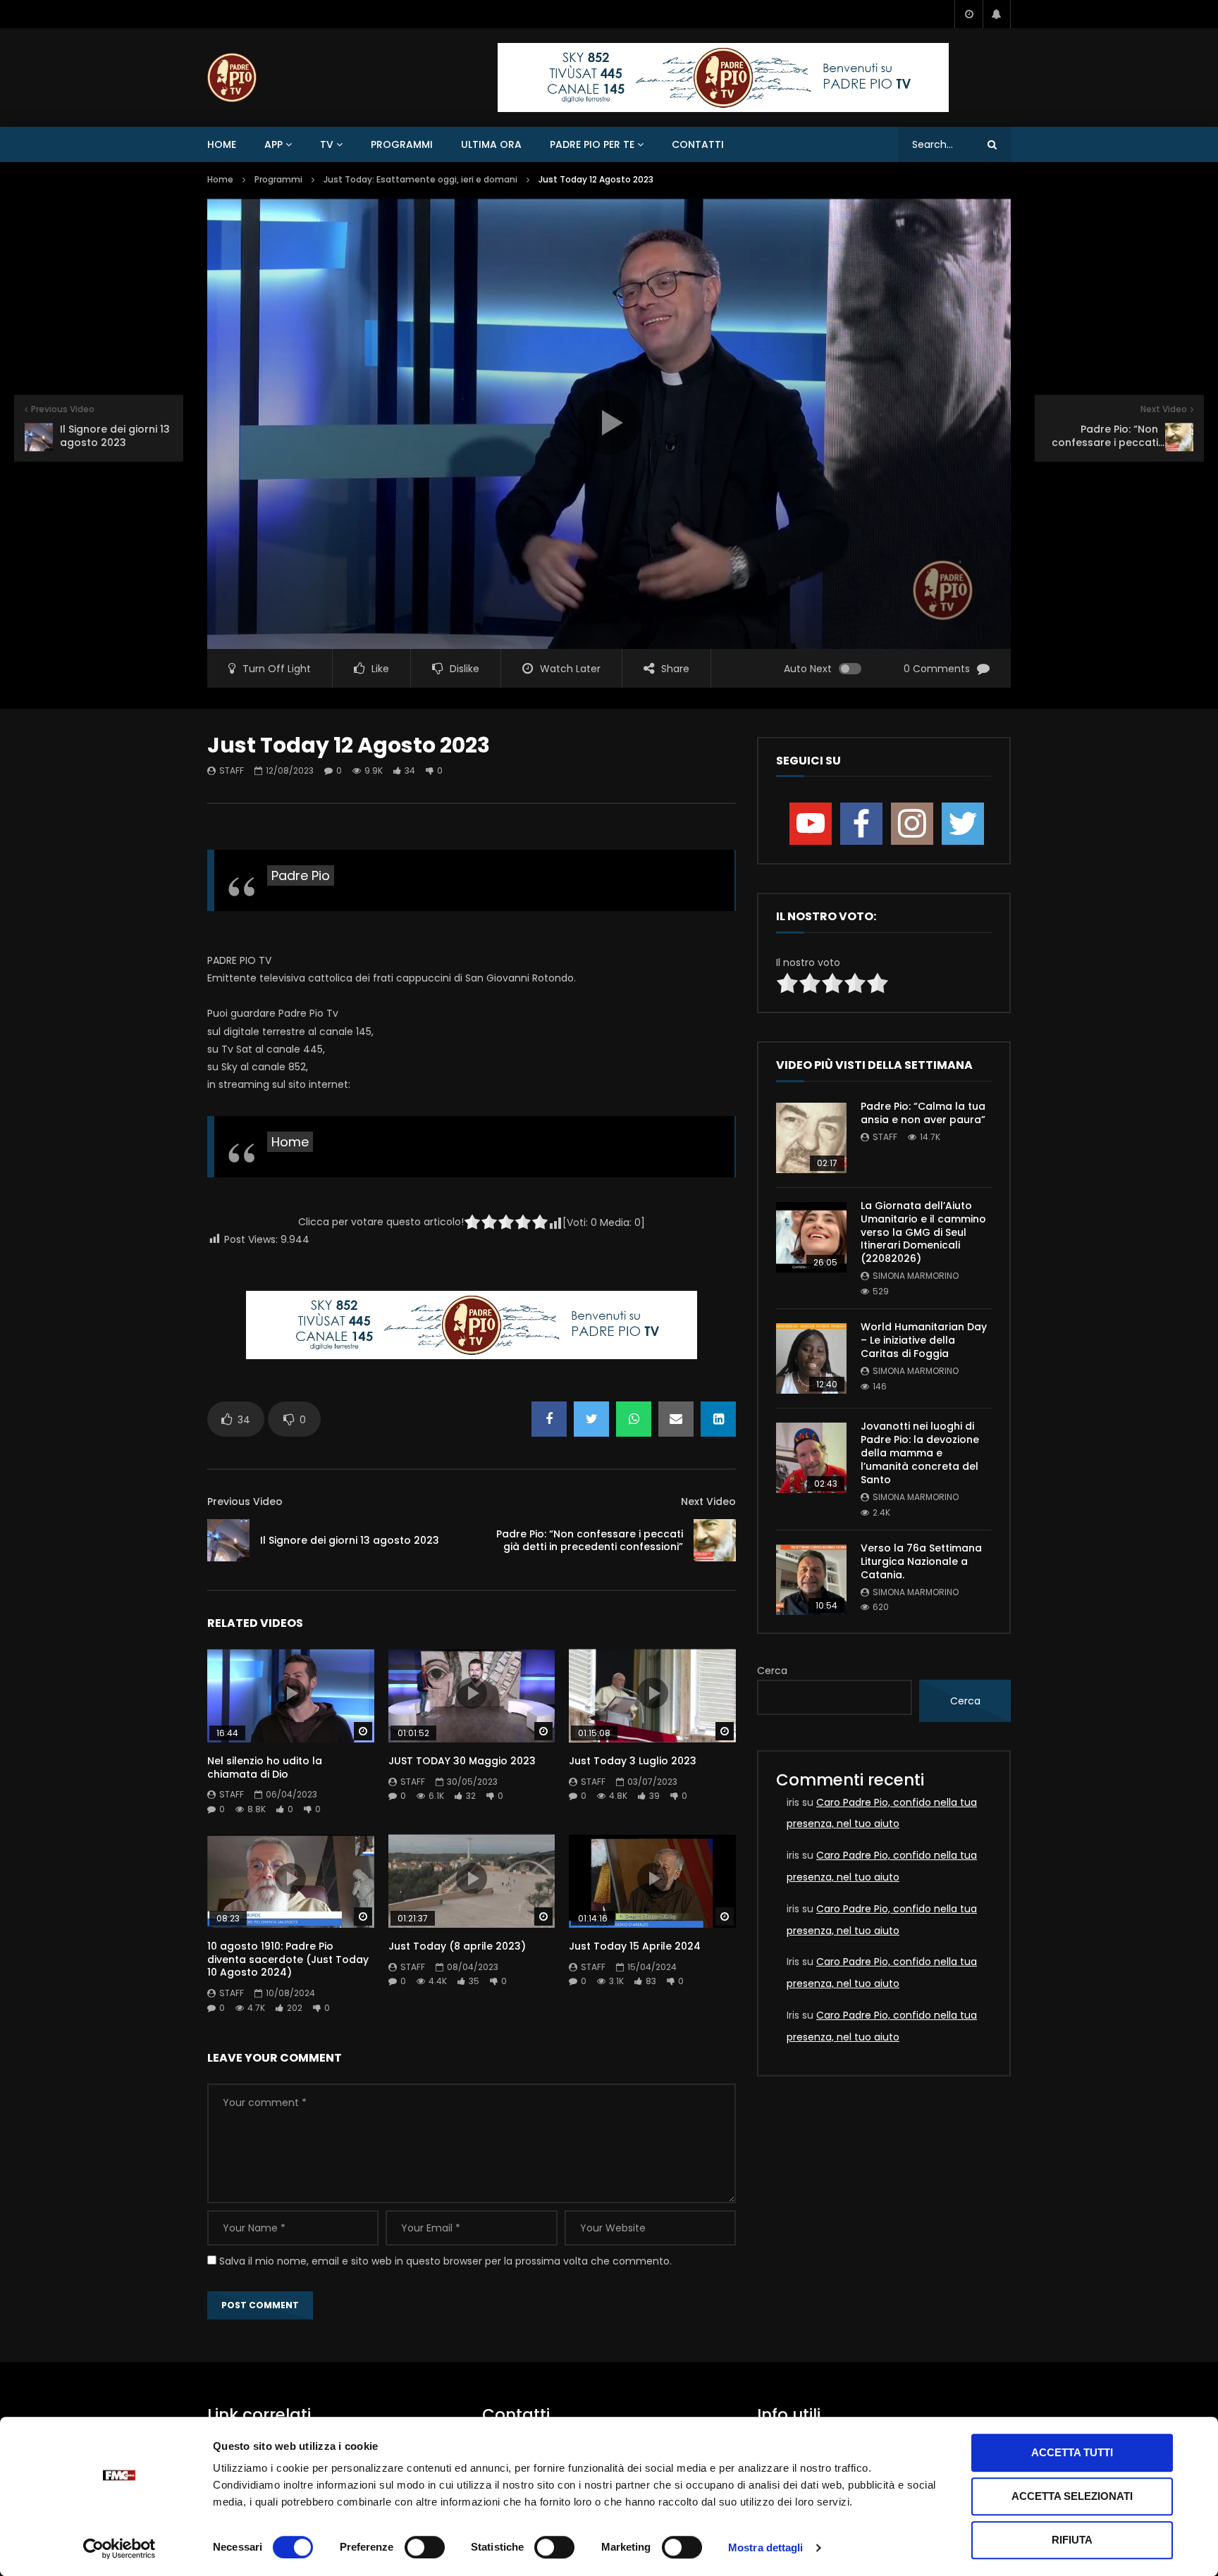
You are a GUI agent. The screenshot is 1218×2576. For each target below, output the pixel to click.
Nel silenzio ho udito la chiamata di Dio (265, 1767)
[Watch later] (968, 14)
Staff (232, 770)
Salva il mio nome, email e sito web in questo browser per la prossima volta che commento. (445, 2261)
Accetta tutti (1072, 2452)
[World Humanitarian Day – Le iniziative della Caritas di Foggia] (811, 1358)
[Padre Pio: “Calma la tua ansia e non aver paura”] (811, 1138)
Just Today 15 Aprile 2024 (635, 1946)
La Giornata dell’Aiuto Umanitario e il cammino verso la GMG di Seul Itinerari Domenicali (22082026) (923, 1232)
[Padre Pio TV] (232, 78)
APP (273, 144)
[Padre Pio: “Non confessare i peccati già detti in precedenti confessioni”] (715, 1540)
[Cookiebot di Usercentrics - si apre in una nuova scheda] (119, 2549)
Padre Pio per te (592, 144)
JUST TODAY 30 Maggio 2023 (462, 1761)
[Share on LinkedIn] (718, 1419)
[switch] (425, 2547)
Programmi (402, 144)
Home (222, 144)
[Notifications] (997, 14)
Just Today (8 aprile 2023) (457, 1946)
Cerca (772, 1671)
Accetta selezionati (1072, 2496)
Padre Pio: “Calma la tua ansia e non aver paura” (923, 1113)
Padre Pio (301, 875)
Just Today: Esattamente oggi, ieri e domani (420, 179)
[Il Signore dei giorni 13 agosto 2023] (228, 1540)
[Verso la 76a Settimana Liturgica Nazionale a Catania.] (811, 1580)
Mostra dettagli (766, 2547)
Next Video (708, 1501)
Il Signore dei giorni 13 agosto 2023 (350, 1540)
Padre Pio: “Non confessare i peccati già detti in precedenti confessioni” (590, 1541)
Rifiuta (1072, 2540)
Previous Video (245, 1501)
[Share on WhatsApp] (634, 1419)
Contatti (698, 144)
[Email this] (676, 1419)
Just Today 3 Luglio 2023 (633, 1761)
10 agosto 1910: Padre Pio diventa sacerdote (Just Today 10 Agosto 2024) (288, 1959)
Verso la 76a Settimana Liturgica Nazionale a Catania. (921, 1561)
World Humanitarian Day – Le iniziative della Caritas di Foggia (924, 1340)
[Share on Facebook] (549, 1419)
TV (327, 144)
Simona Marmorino (916, 1276)
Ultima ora (491, 144)
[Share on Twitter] (591, 1419)
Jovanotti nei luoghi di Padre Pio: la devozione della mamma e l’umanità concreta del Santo (920, 1453)
